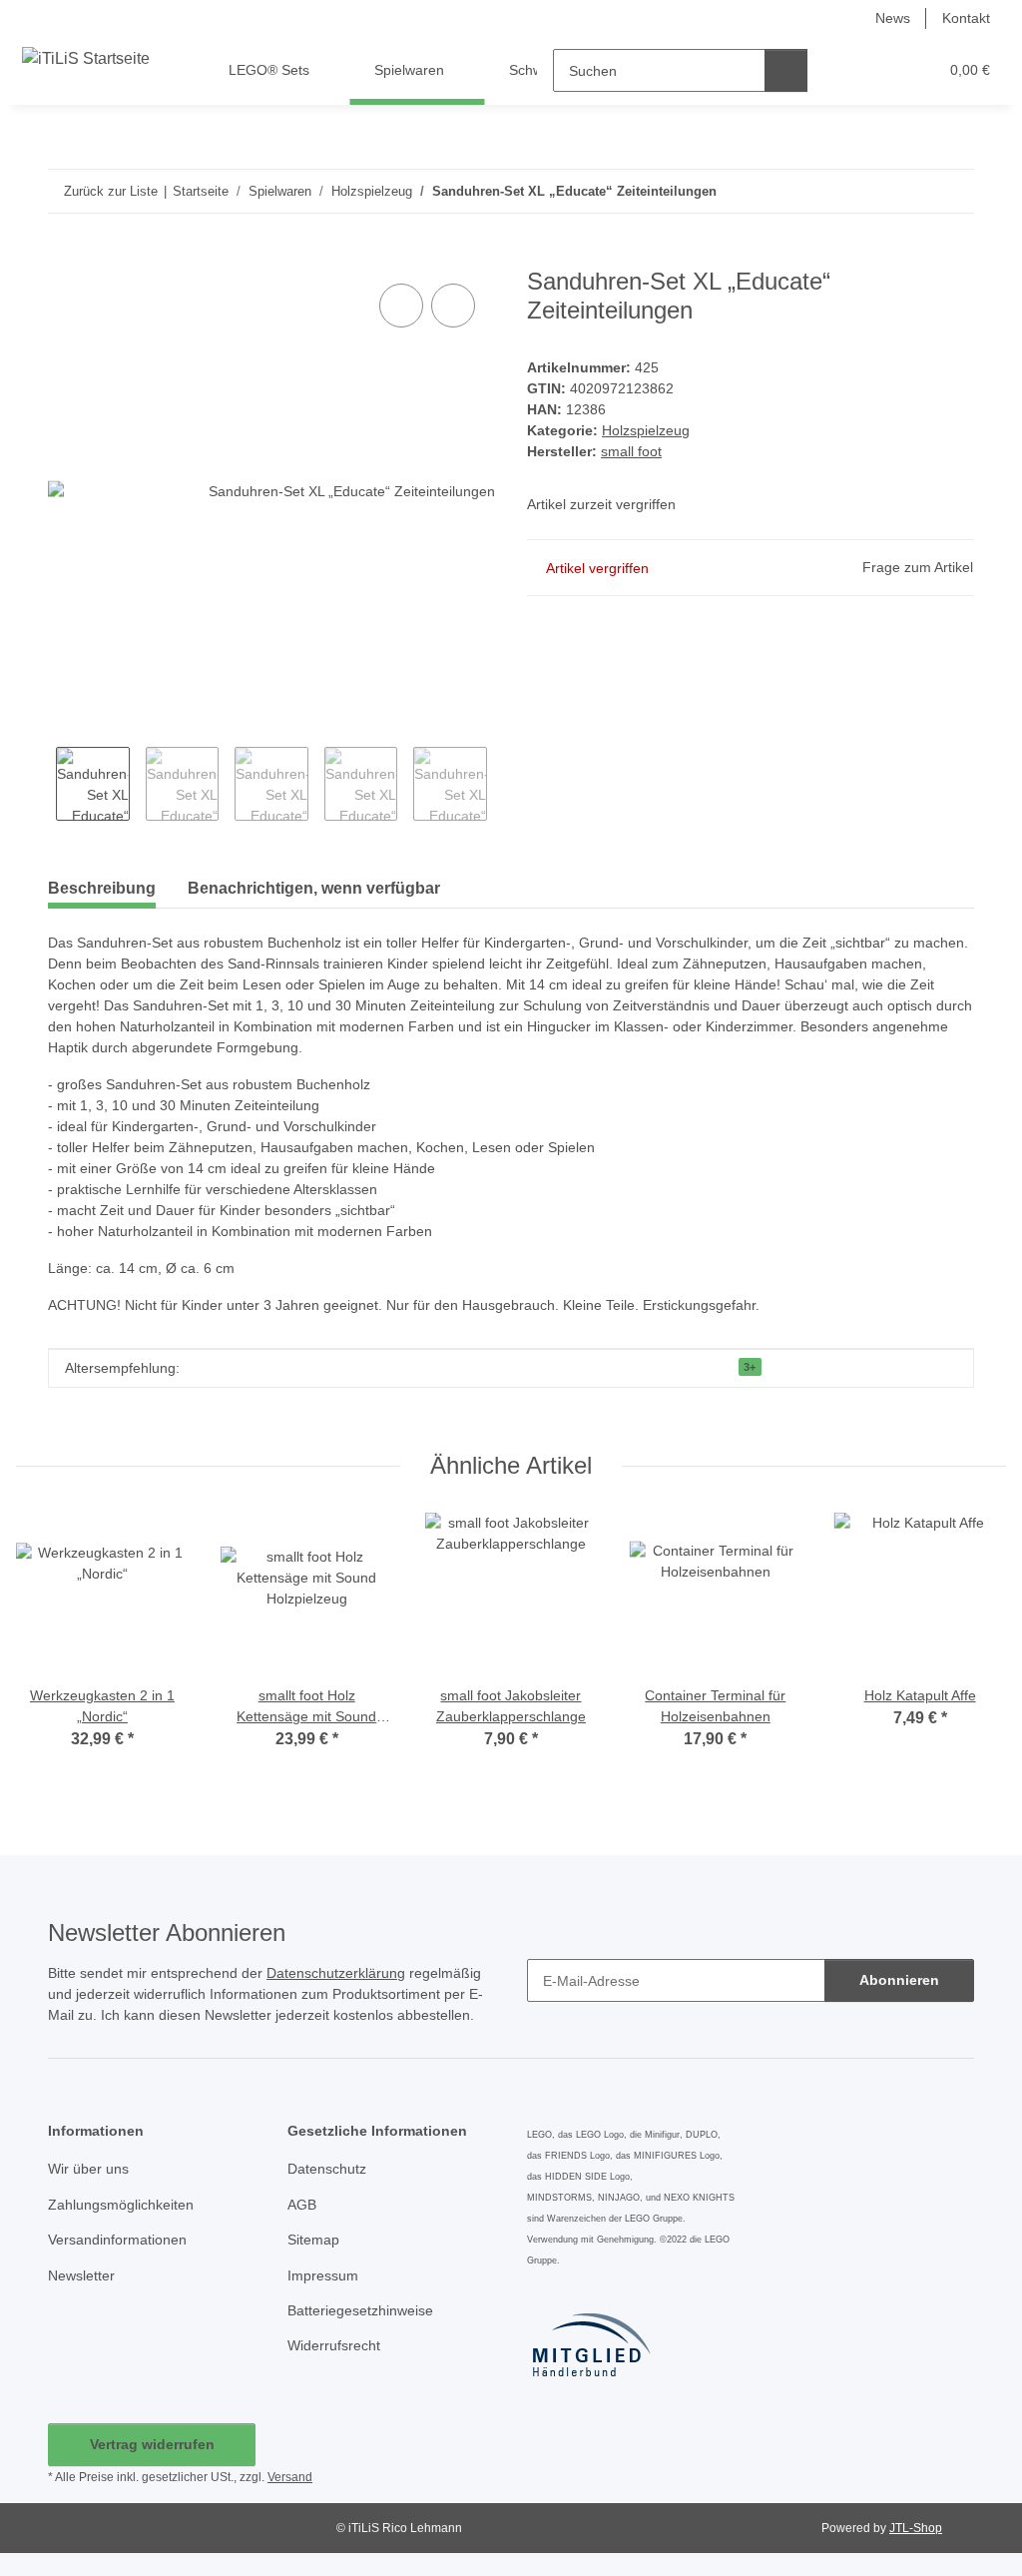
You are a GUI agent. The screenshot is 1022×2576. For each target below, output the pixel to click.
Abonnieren (899, 1980)
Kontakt (966, 18)
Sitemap (313, 2240)
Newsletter (81, 2275)
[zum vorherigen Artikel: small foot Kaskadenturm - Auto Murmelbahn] (910, 191)
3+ (750, 1367)
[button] (845, 70)
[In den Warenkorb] (64, 257)
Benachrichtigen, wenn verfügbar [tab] (314, 888)
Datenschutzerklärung (336, 1973)
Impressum (323, 2275)
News (893, 18)
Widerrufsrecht (334, 2345)
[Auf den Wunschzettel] (453, 306)
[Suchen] (786, 70)
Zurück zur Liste (111, 191)
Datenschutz (327, 2169)
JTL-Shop (916, 2528)
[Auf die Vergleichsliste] (401, 306)
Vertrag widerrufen (152, 2444)
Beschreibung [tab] (102, 888)
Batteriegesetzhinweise (360, 2310)
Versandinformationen (117, 2240)
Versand (290, 2477)
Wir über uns (88, 2169)
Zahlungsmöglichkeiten (121, 2205)
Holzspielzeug (646, 430)
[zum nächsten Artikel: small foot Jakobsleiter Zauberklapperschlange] (953, 191)
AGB (302, 2205)
